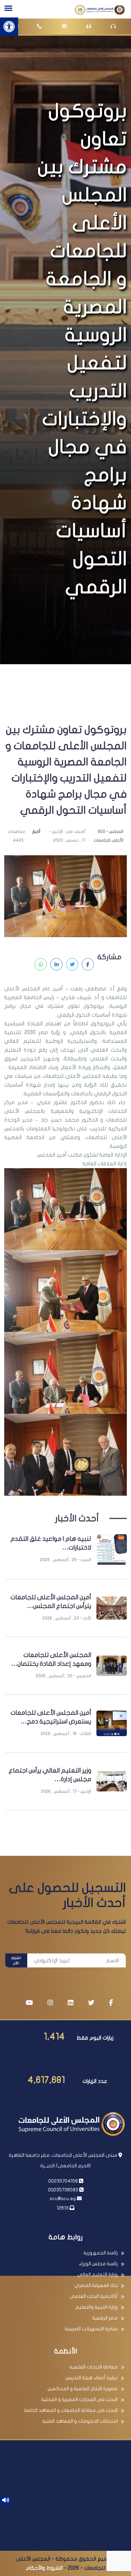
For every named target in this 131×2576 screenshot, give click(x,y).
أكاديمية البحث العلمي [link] (94, 2296)
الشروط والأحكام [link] (44, 2568)
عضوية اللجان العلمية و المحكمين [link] (83, 2389)
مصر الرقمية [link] (105, 2318)
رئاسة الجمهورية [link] (101, 2253)
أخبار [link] (36, 831)
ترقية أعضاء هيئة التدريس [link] (92, 2378)
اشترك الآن (16, 1961)
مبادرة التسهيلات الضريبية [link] (91, 2329)
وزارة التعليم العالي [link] (98, 2275)
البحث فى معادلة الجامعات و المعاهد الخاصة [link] (71, 2410)
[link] (9, 27)
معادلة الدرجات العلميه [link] (94, 2367)
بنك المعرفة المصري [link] (96, 2285)
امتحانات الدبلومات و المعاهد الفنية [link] (80, 2421)
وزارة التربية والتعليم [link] (97, 2307)
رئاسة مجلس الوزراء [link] (98, 2264)
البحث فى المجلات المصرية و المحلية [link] (79, 2399)
